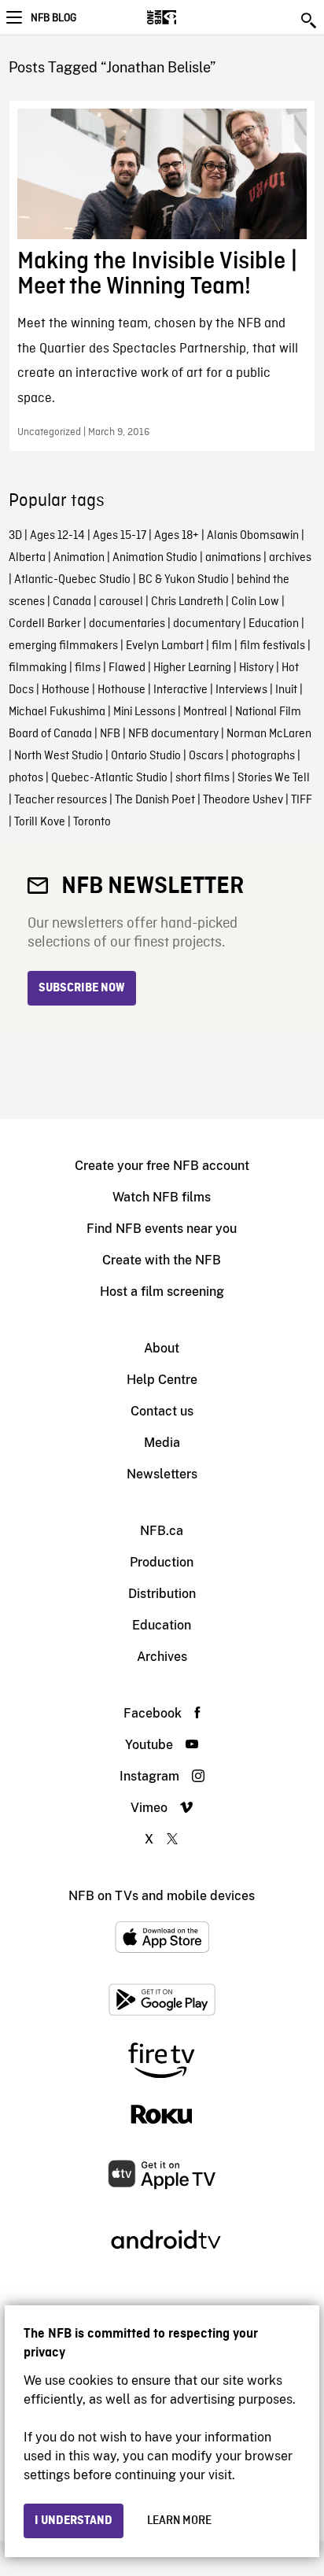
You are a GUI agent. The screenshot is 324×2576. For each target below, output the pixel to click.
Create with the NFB (162, 1260)
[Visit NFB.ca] (189, 17)
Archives (162, 1657)
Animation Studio (155, 558)
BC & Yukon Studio (184, 580)
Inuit (286, 690)
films (88, 668)
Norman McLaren (269, 734)
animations (233, 558)
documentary (207, 624)
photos (26, 778)
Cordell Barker (45, 624)
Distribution (162, 1594)
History (256, 668)
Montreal (205, 712)
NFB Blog (53, 18)
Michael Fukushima (57, 712)
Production (162, 1562)
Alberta (27, 558)
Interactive (180, 690)
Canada (72, 602)
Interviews (241, 690)
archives (290, 558)
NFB (110, 734)
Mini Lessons (144, 712)
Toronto (92, 822)
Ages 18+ (177, 536)
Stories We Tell (274, 778)
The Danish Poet (155, 800)
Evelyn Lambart (165, 646)
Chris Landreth (187, 602)
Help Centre (162, 1380)
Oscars (206, 756)
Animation (79, 558)
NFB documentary (173, 734)
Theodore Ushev (243, 800)
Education (274, 624)
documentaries (127, 624)
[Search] (310, 20)
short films (202, 778)
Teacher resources (61, 800)
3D (15, 536)
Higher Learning (192, 668)
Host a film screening (162, 1292)
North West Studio (59, 756)
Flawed (127, 668)
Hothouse (66, 690)
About (162, 1348)
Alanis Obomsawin (253, 536)
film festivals (272, 646)
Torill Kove (40, 822)
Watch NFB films (162, 1197)
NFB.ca (162, 1531)
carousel (121, 602)
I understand (74, 2521)
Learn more (179, 2521)
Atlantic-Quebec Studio (72, 580)
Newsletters (162, 1474)
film (222, 646)
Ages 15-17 (120, 536)
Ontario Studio (146, 756)
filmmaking (38, 668)
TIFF (302, 800)
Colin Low (255, 602)
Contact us (162, 1411)
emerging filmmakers (63, 646)
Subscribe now (82, 988)
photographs (263, 756)
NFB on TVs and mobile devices (162, 1896)
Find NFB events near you (162, 1229)
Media (162, 1443)
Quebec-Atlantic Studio (109, 778)
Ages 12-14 (57, 536)
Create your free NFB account (162, 1166)
